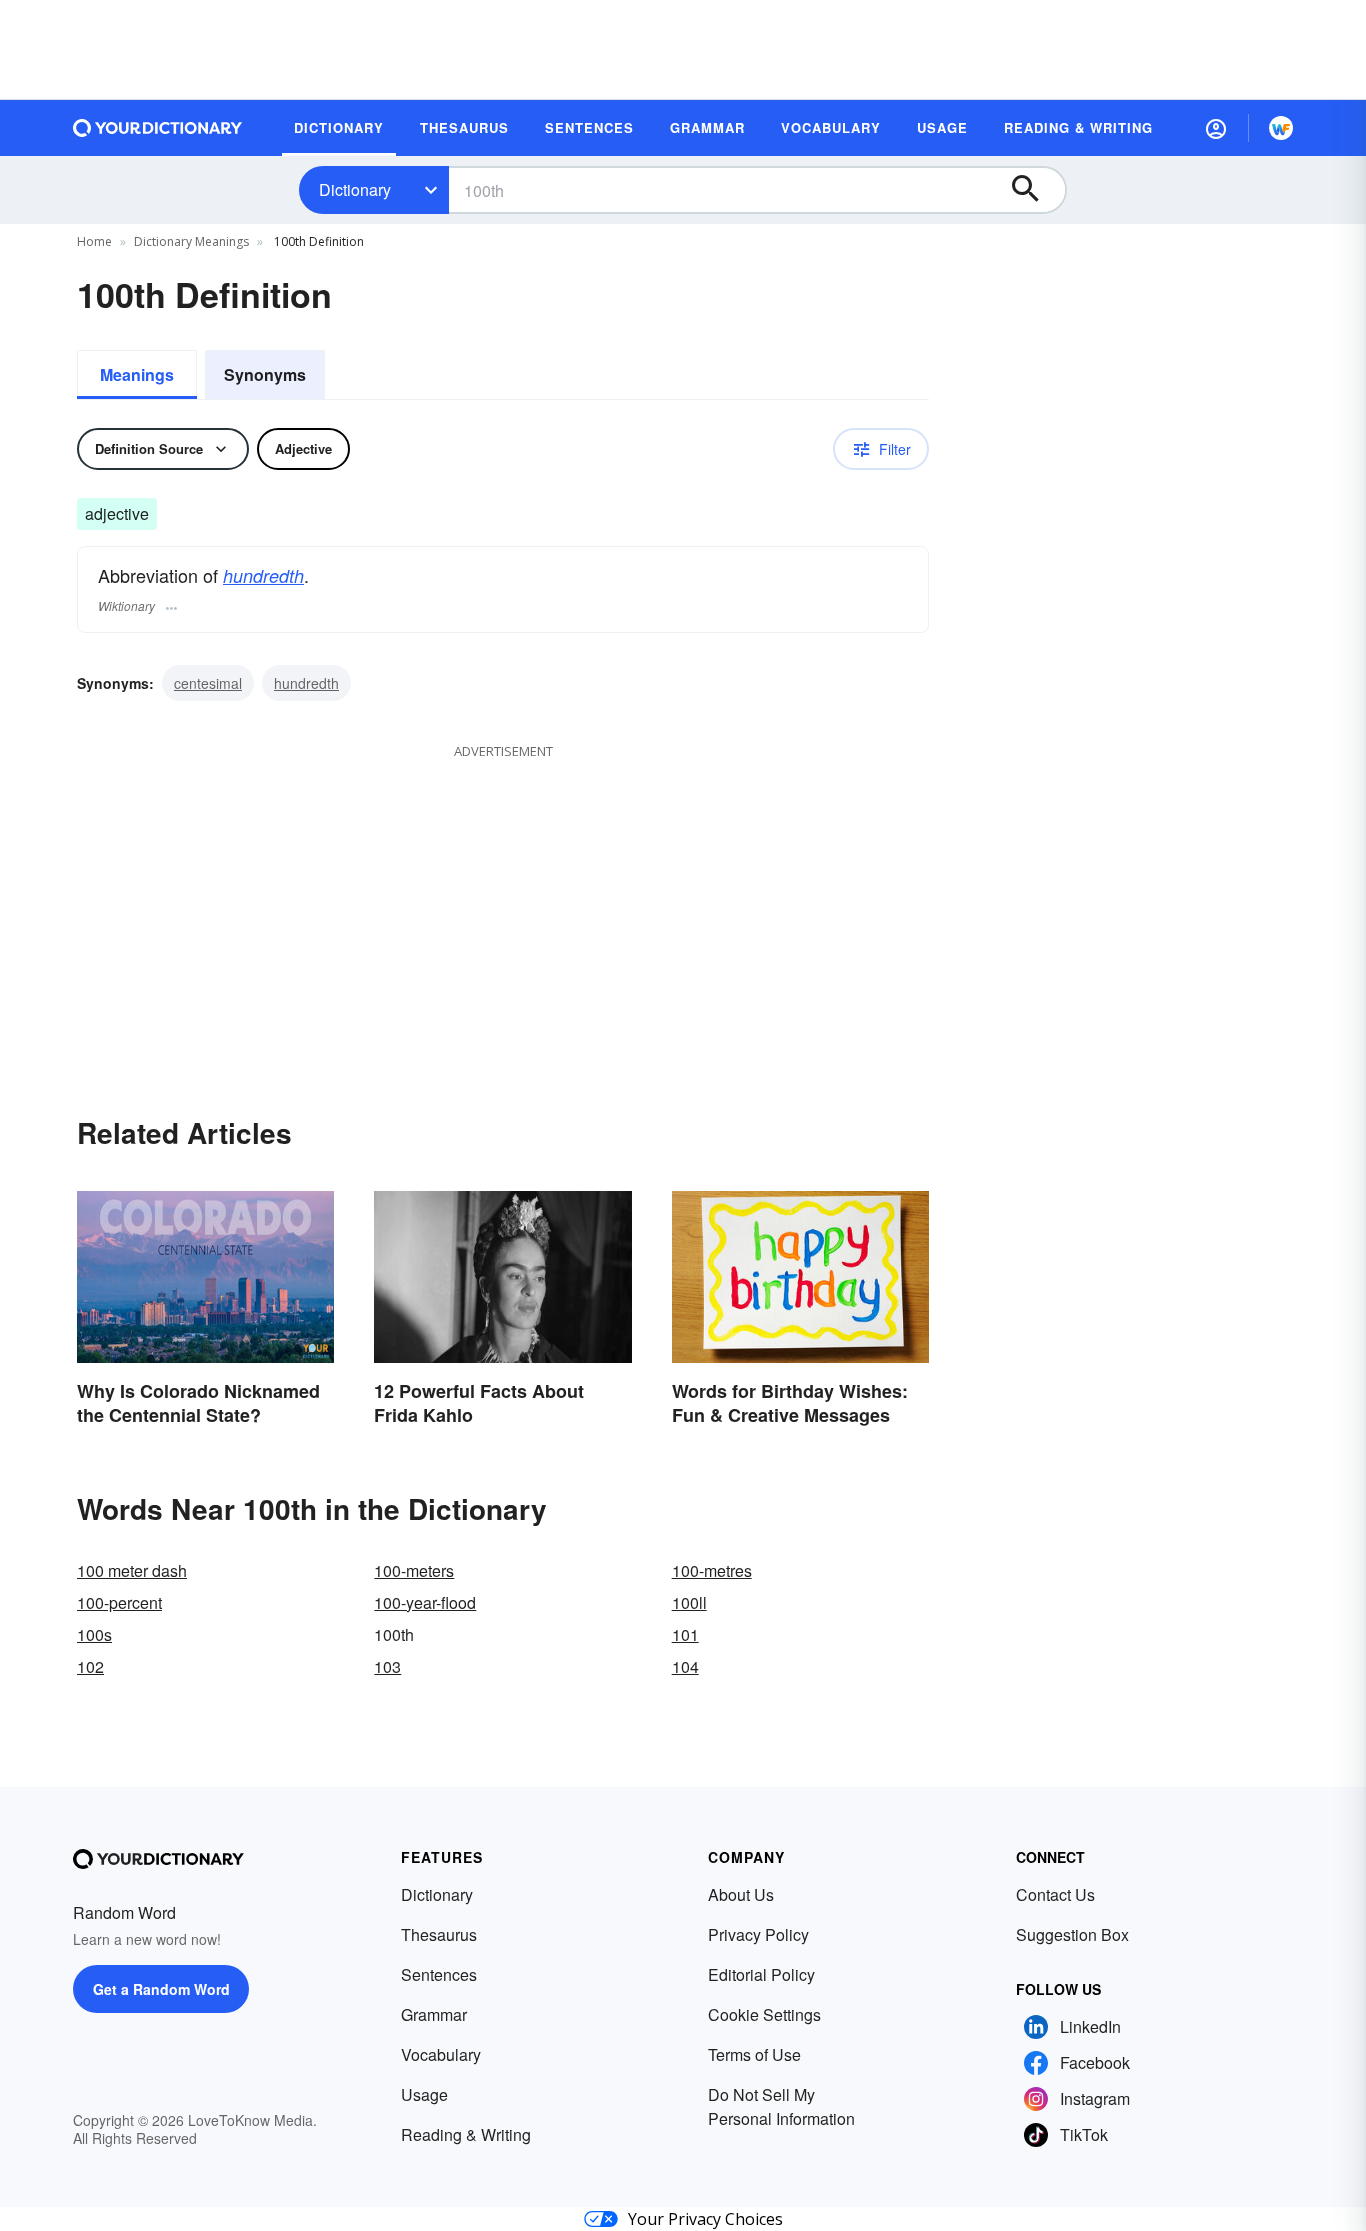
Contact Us (1055, 1894)
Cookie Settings (764, 2014)
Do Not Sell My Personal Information (781, 2106)
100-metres (712, 1570)
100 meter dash (132, 1570)
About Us (741, 1894)
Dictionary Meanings (191, 241)
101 (685, 1634)
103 (387, 1666)
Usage (424, 2094)
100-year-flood (425, 1602)
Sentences (439, 1974)
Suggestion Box (1072, 1934)
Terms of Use (754, 2054)
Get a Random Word (161, 1989)
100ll (689, 1602)
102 (90, 1666)
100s (94, 1634)
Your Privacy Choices (705, 2219)
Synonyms (265, 374)
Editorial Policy (761, 1974)
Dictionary (355, 189)
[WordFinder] (1281, 128)
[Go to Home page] (158, 128)
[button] (1216, 128)
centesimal (208, 683)
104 (685, 1666)
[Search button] (1035, 190)
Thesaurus (439, 1934)
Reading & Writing (466, 2134)
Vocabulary (441, 2054)
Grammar (434, 2014)
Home (94, 241)
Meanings (137, 374)
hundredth (263, 575)
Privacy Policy (758, 1934)
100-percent (119, 1602)
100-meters (414, 1570)
